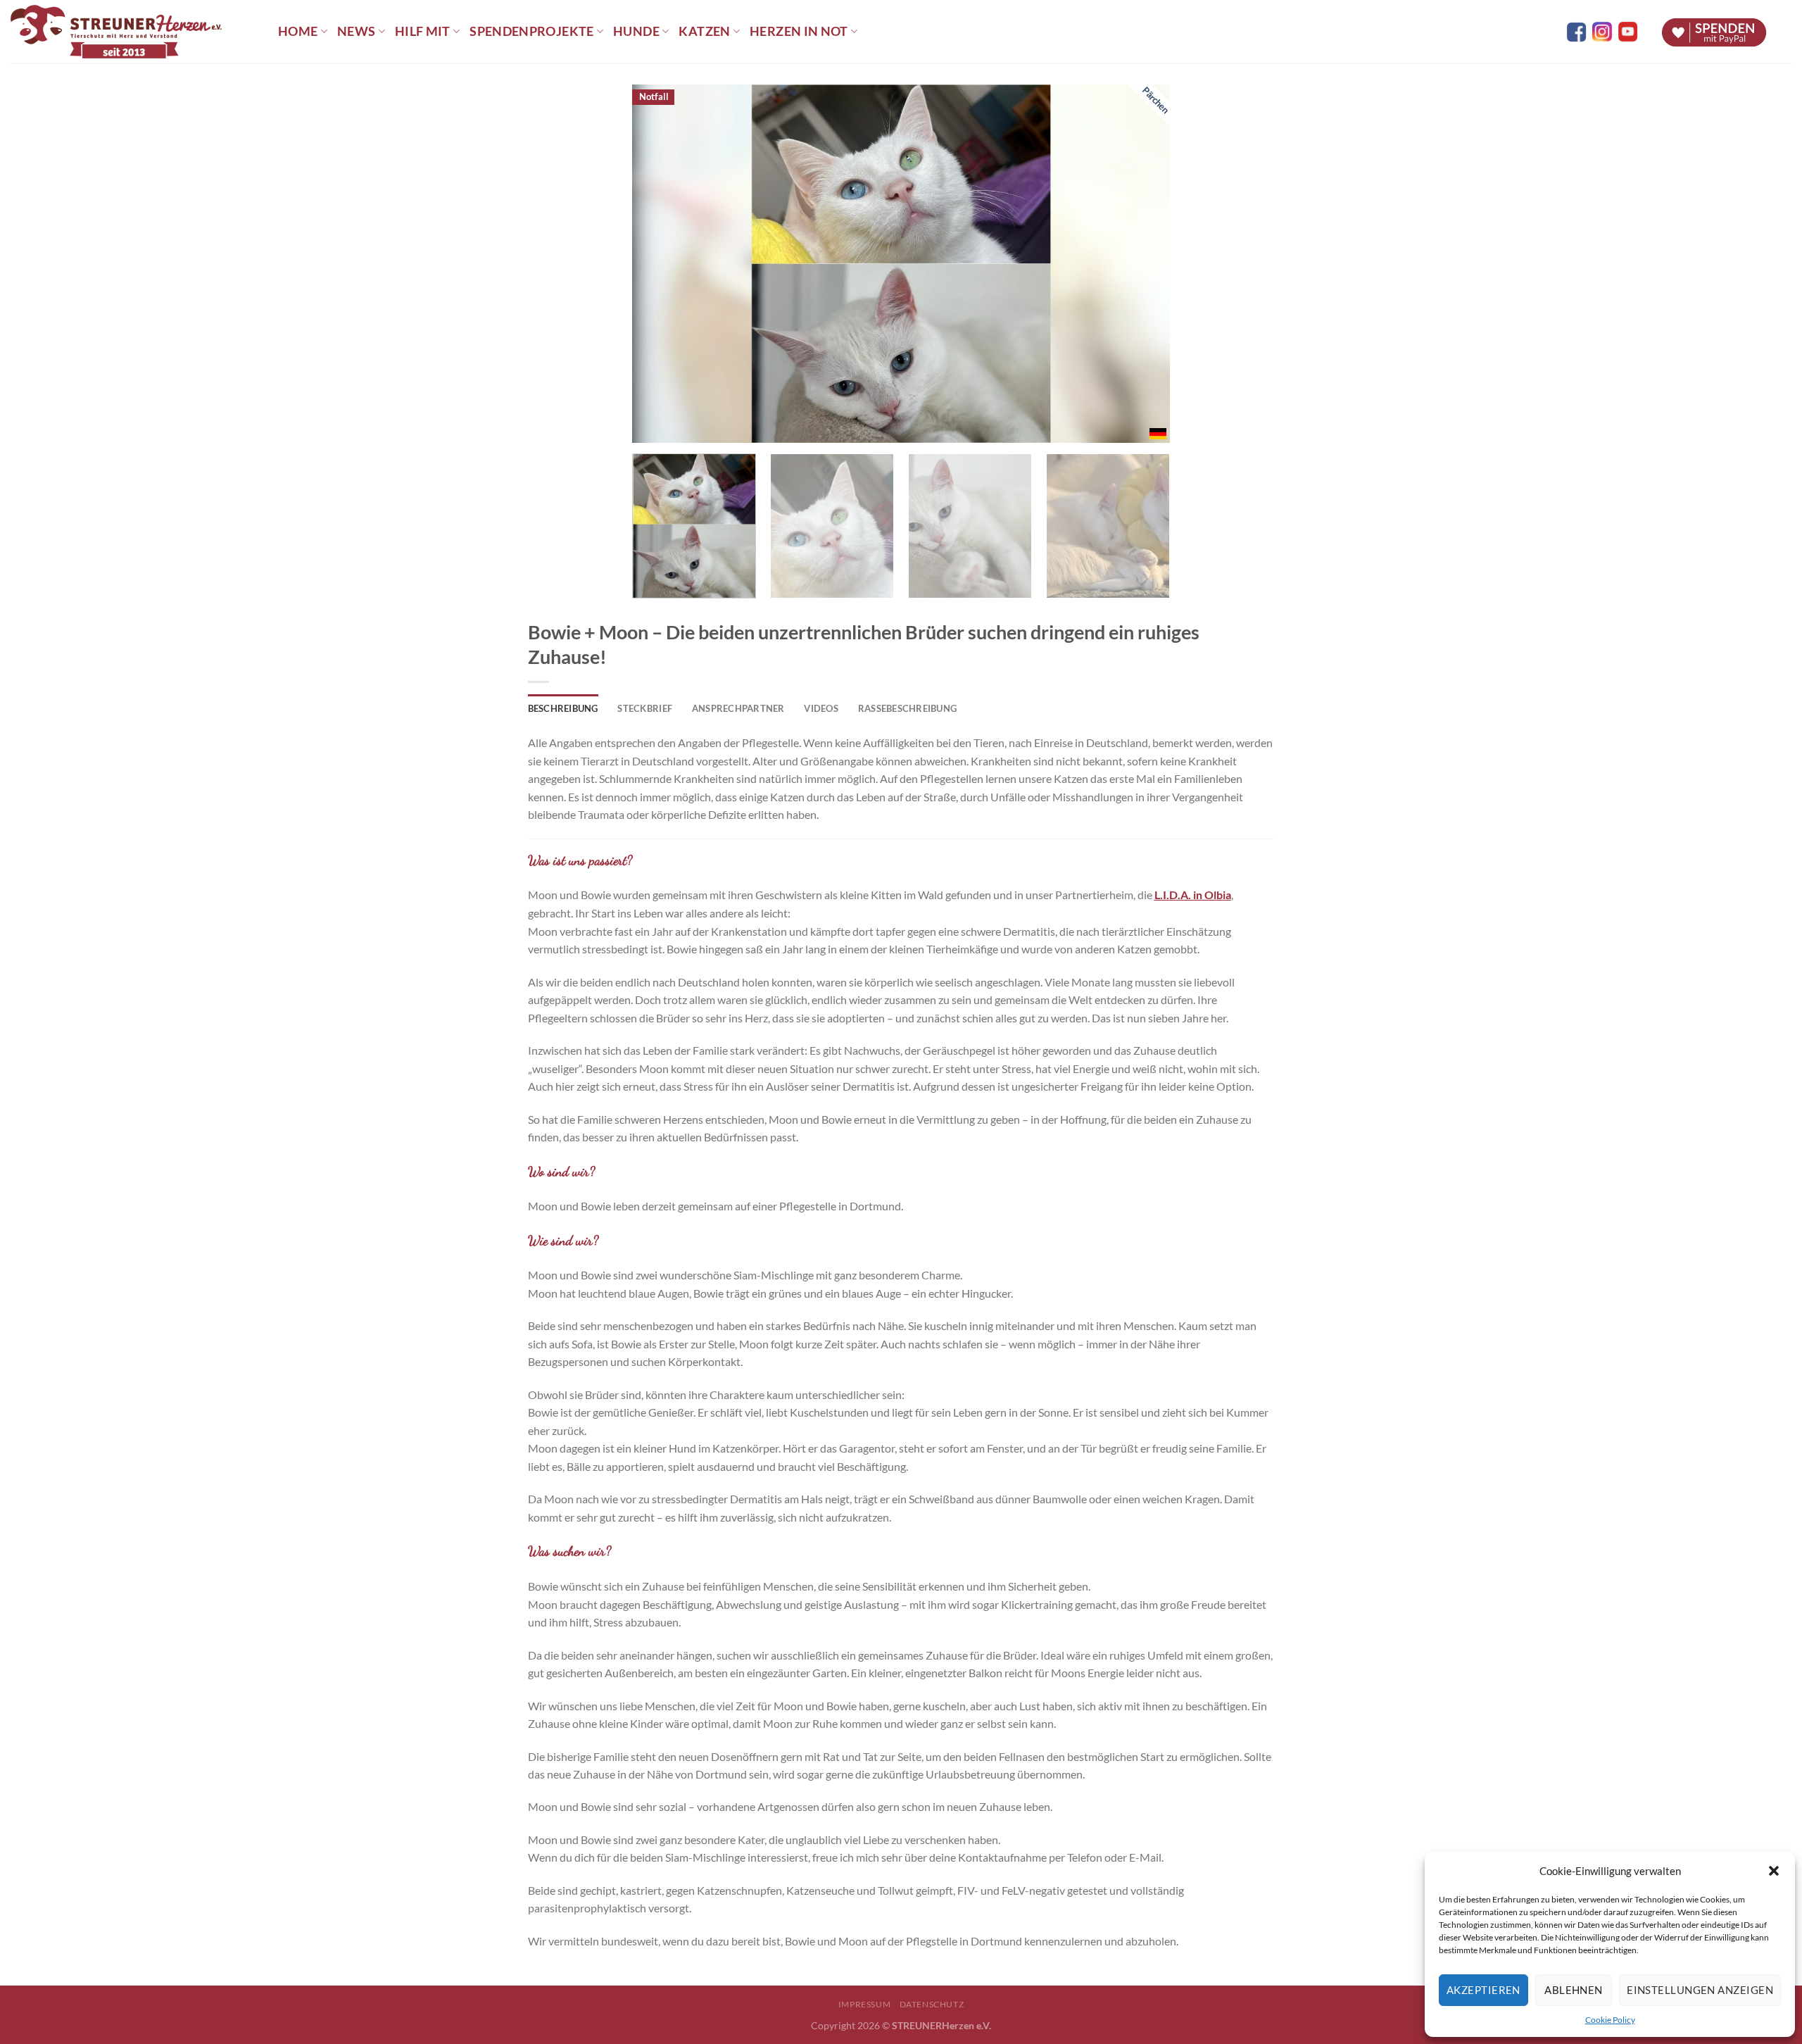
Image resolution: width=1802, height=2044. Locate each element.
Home (298, 31)
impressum (865, 2004)
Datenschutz (932, 2004)
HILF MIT (423, 31)
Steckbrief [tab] (645, 708)
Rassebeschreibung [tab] (907, 708)
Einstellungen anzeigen (1700, 1990)
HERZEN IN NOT (799, 31)
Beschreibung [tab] (563, 708)
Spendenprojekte (531, 31)
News (356, 31)
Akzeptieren (1483, 1990)
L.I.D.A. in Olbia (1193, 895)
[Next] (1141, 264)
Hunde (636, 31)
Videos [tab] (821, 708)
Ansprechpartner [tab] (738, 708)
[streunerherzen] (134, 32)
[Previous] (661, 264)
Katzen (704, 31)
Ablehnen (1574, 1990)
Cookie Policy (1610, 2020)
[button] (1774, 1871)
